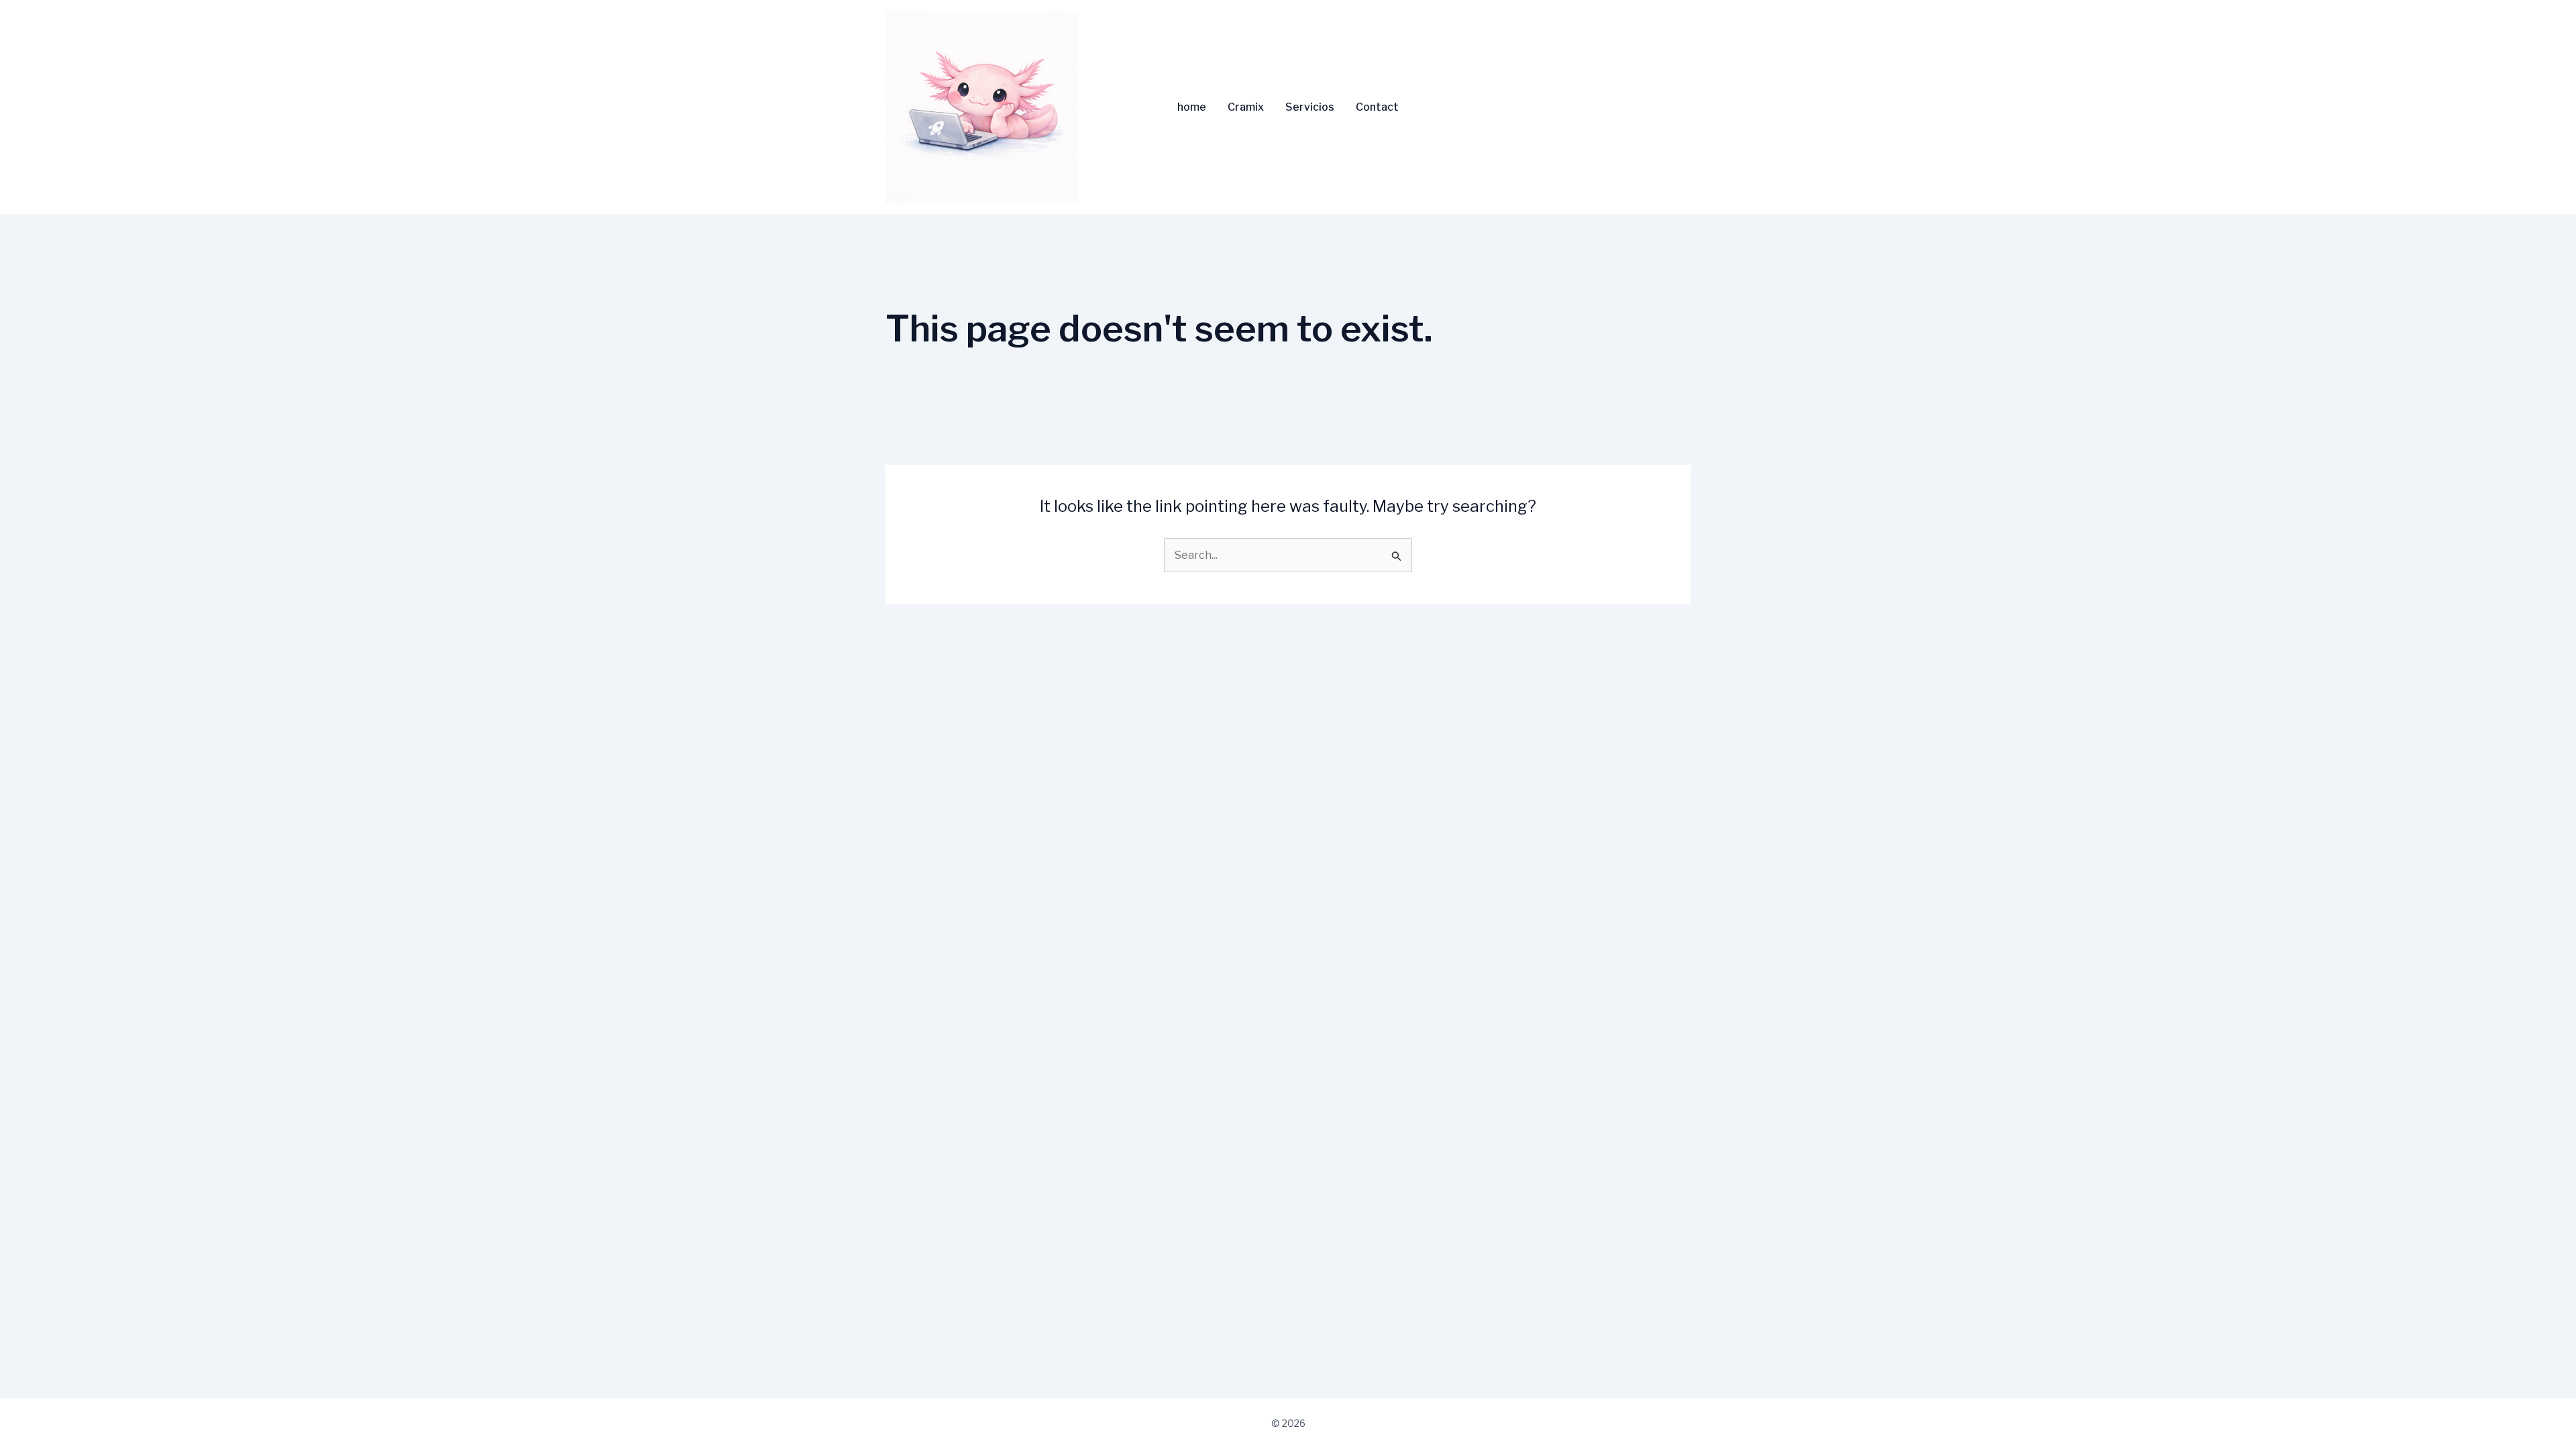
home (1192, 107)
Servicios (1310, 107)
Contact (1377, 107)
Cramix (1246, 107)
